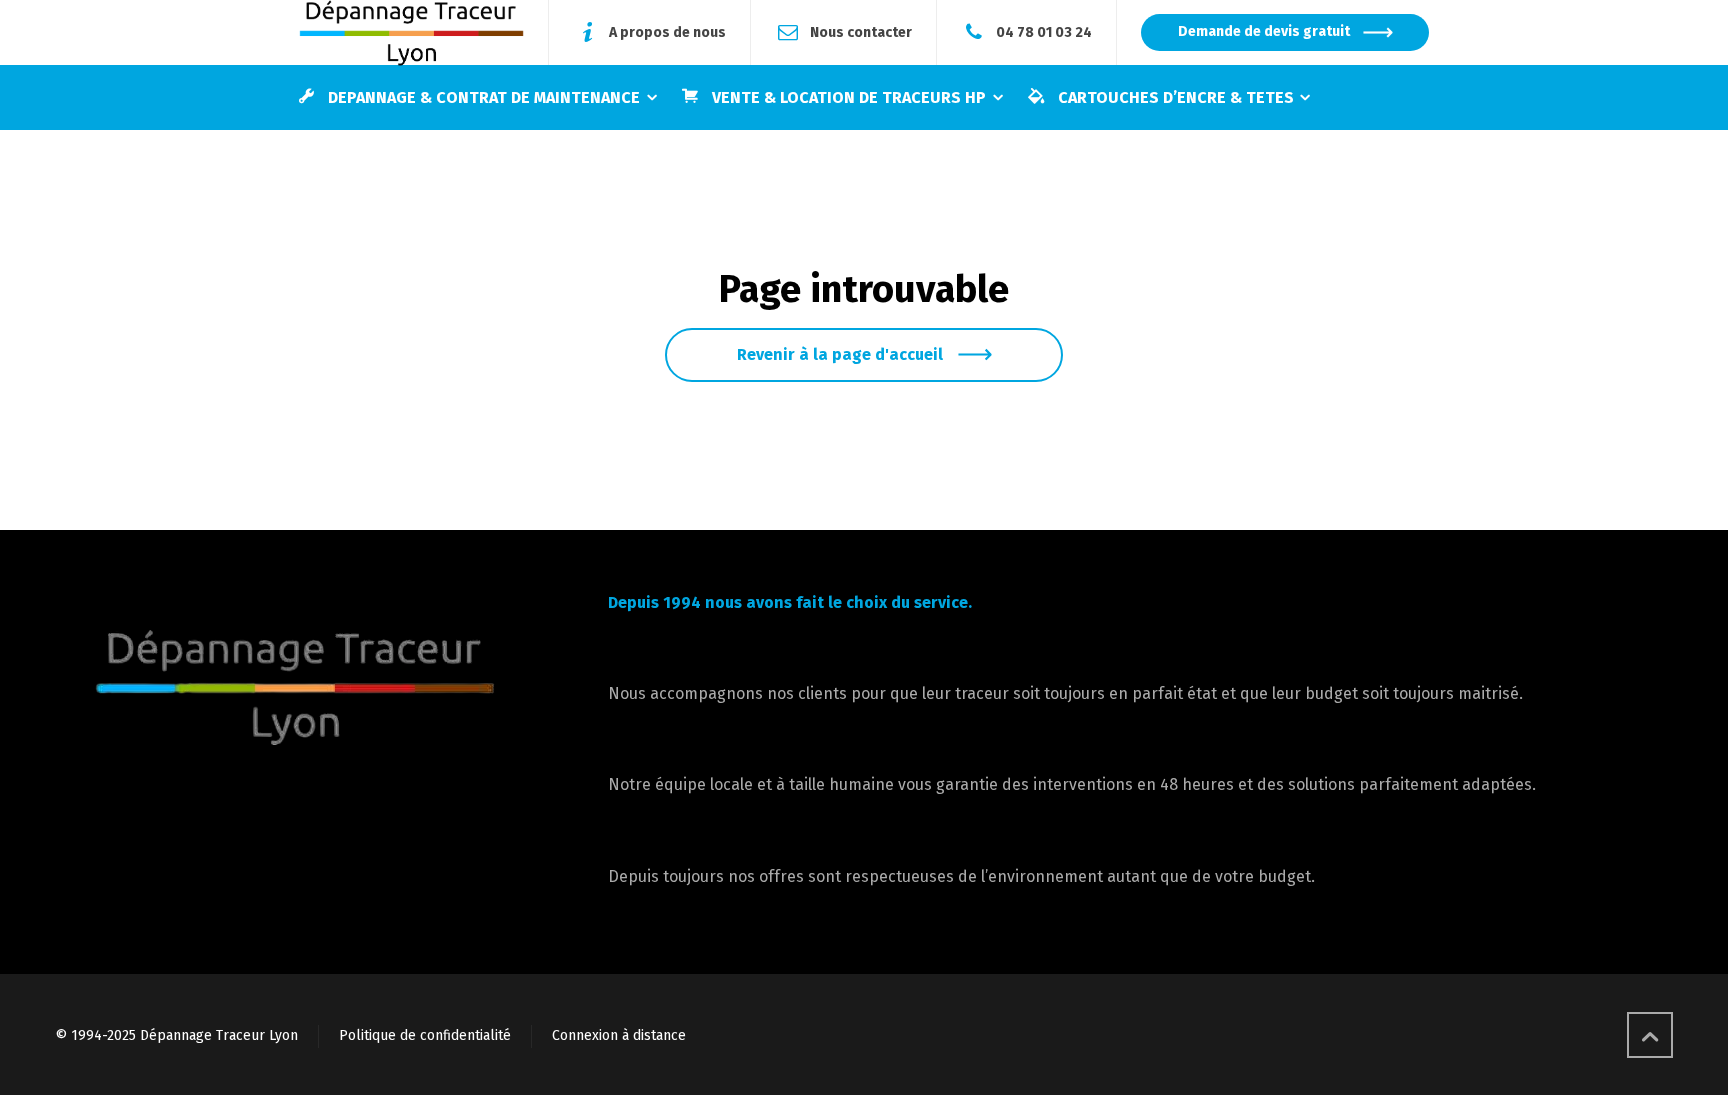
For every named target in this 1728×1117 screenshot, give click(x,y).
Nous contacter (861, 31)
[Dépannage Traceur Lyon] (411, 32)
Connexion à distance (619, 1035)
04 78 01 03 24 (1044, 31)
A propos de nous (667, 31)
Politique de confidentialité (425, 1035)
